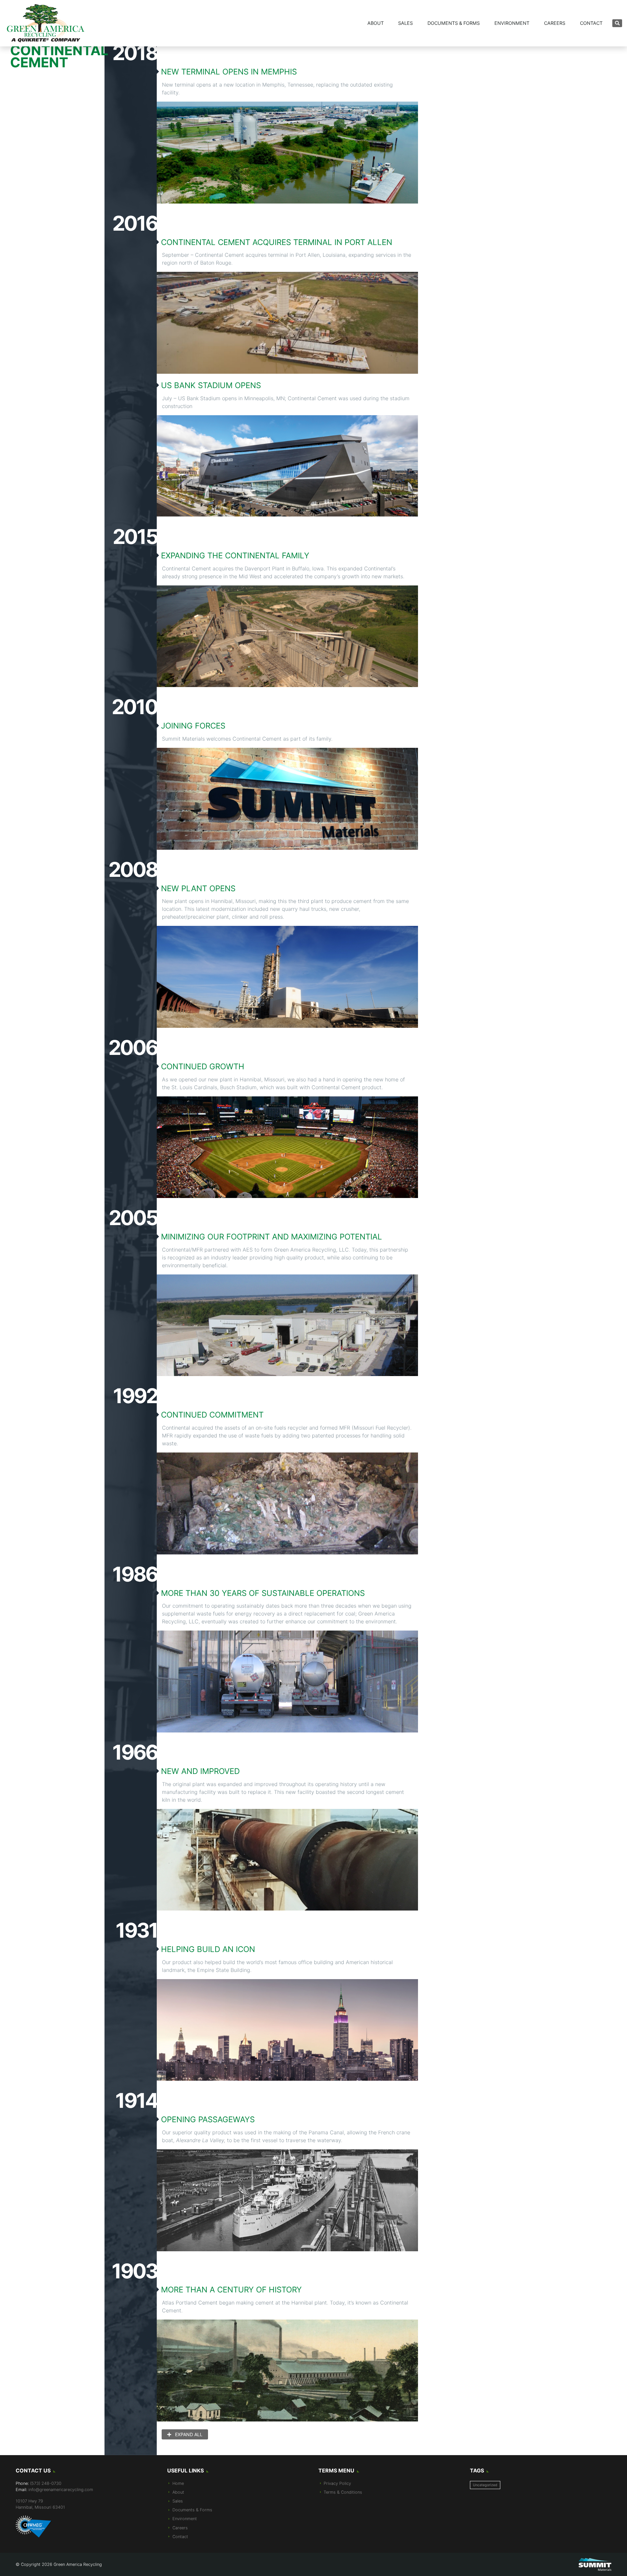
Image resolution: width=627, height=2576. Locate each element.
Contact (591, 23)
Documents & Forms (454, 23)
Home (178, 2483)
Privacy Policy (337, 2483)
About (376, 23)
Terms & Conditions (343, 2492)
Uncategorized (485, 2485)
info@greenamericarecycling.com (61, 2490)
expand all (188, 2434)
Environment (512, 23)
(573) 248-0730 (46, 2483)
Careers (555, 23)
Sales (405, 23)
